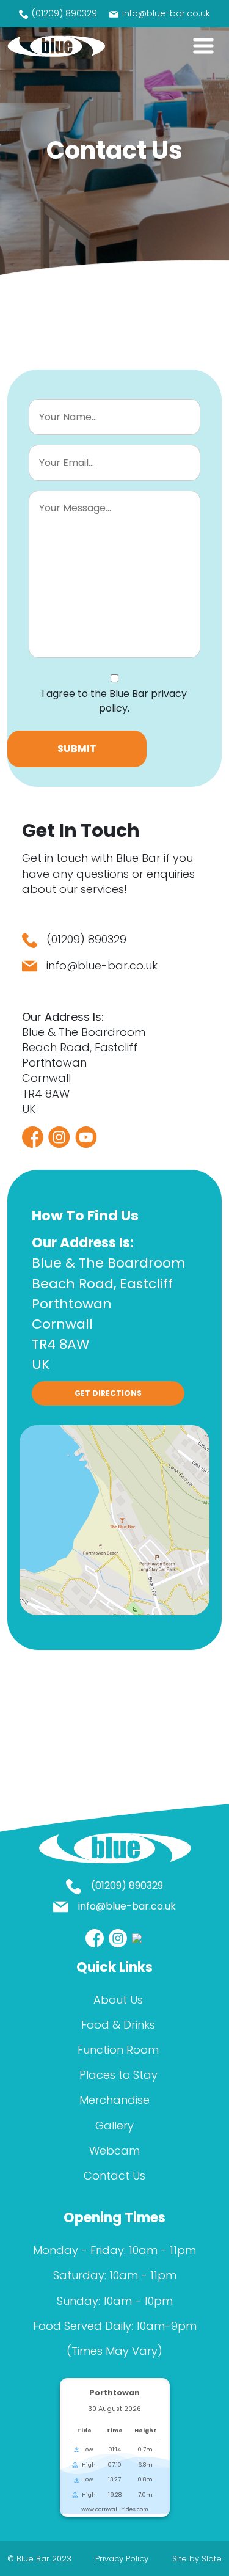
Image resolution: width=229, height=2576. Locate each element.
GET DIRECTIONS (108, 1393)
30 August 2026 (114, 2409)
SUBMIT (77, 749)
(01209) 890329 (64, 13)
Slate (212, 2559)
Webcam (114, 2151)
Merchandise (114, 2100)
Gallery (114, 2125)
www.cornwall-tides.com (115, 2509)
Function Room (118, 2050)
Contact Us (114, 2176)
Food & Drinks (118, 2025)
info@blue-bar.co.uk (166, 13)
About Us (118, 2000)
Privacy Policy (122, 2559)
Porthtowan (114, 2392)
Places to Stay (118, 2075)
